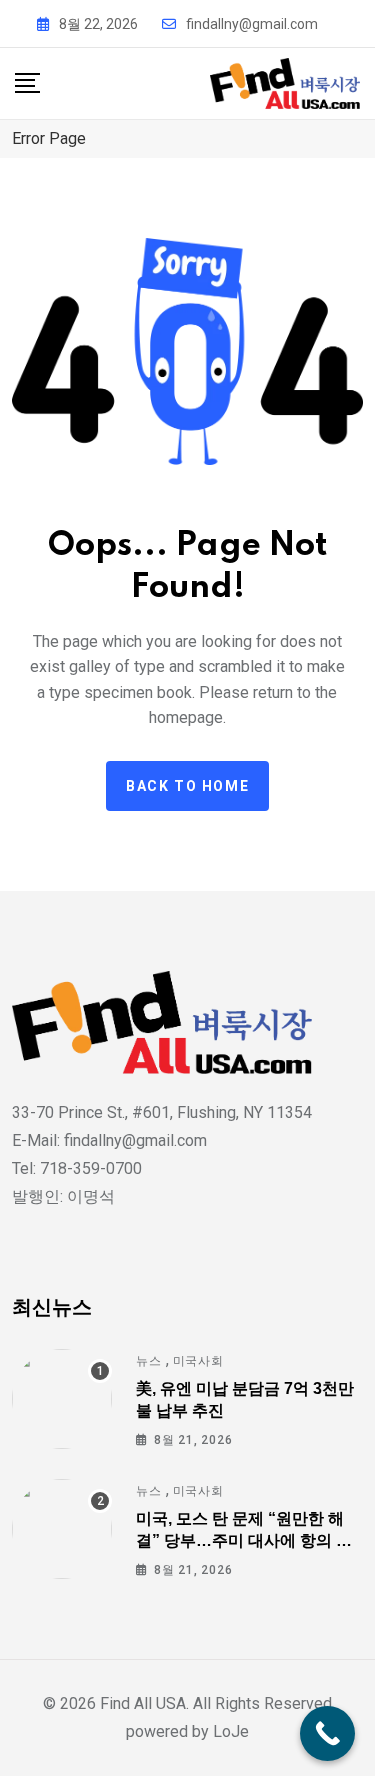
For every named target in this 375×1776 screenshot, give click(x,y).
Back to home (187, 786)
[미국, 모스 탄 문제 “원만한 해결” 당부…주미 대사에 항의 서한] (62, 1529)
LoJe (229, 1731)
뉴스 (149, 1361)
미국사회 (198, 1361)
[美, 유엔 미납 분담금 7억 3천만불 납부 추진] (62, 1399)
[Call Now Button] (327, 1733)
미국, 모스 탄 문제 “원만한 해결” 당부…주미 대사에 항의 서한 (244, 1541)
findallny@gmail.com (252, 24)
